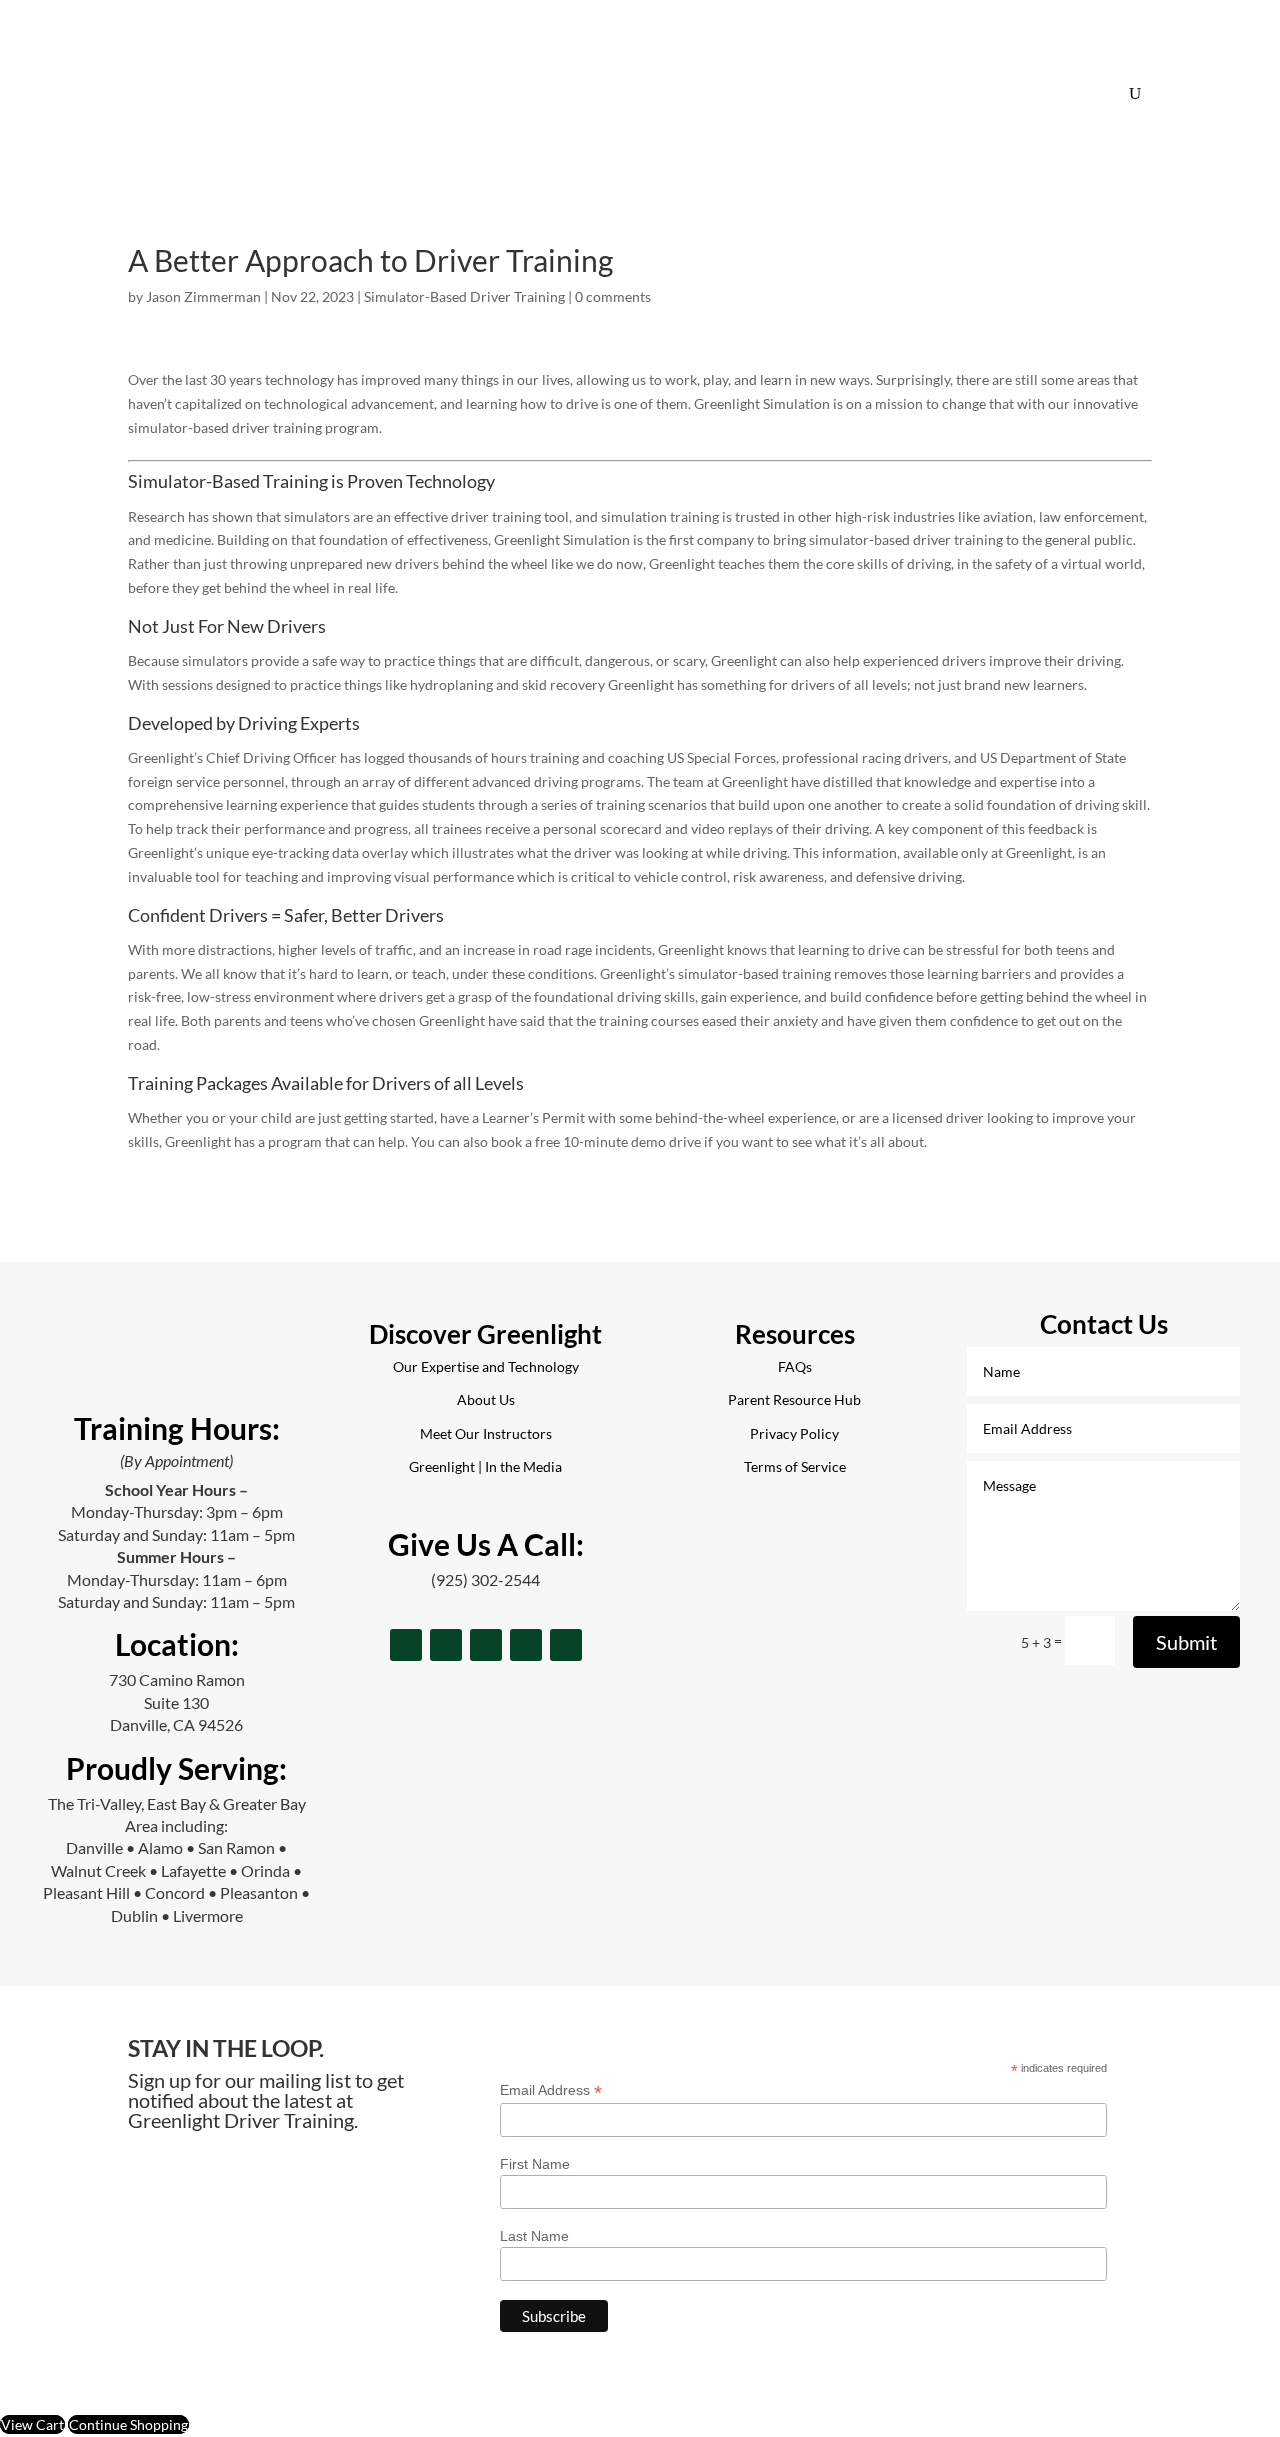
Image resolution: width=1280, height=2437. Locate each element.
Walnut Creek (98, 1870)
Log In (1064, 93)
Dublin (134, 1915)
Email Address (551, 2090)
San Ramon (236, 1847)
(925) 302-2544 (485, 1579)
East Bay (176, 1803)
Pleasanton (259, 1892)
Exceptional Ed (863, 93)
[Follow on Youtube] (566, 1645)
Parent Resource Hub (794, 1399)
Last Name (534, 2236)
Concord (175, 1892)
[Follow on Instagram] (446, 1645)
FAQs (698, 93)
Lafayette (193, 1870)
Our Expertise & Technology (572, 93)
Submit (1186, 1642)
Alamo (160, 1847)
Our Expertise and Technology (486, 1366)
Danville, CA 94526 (176, 1724)
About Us (766, 93)
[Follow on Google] (526, 1645)
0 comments (613, 296)
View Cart (32, 2424)
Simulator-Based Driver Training (464, 296)
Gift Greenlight (977, 93)
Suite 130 (176, 1702)
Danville (94, 1847)
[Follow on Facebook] (406, 1645)
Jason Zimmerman (203, 296)
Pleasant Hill (86, 1892)
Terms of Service (795, 1466)
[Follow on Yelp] (486, 1645)
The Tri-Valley (94, 1803)
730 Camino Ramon (177, 1679)
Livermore (208, 1915)
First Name (535, 2164)
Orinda (265, 1870)
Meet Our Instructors (486, 1433)
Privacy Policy (794, 1433)
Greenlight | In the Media (485, 1466)
